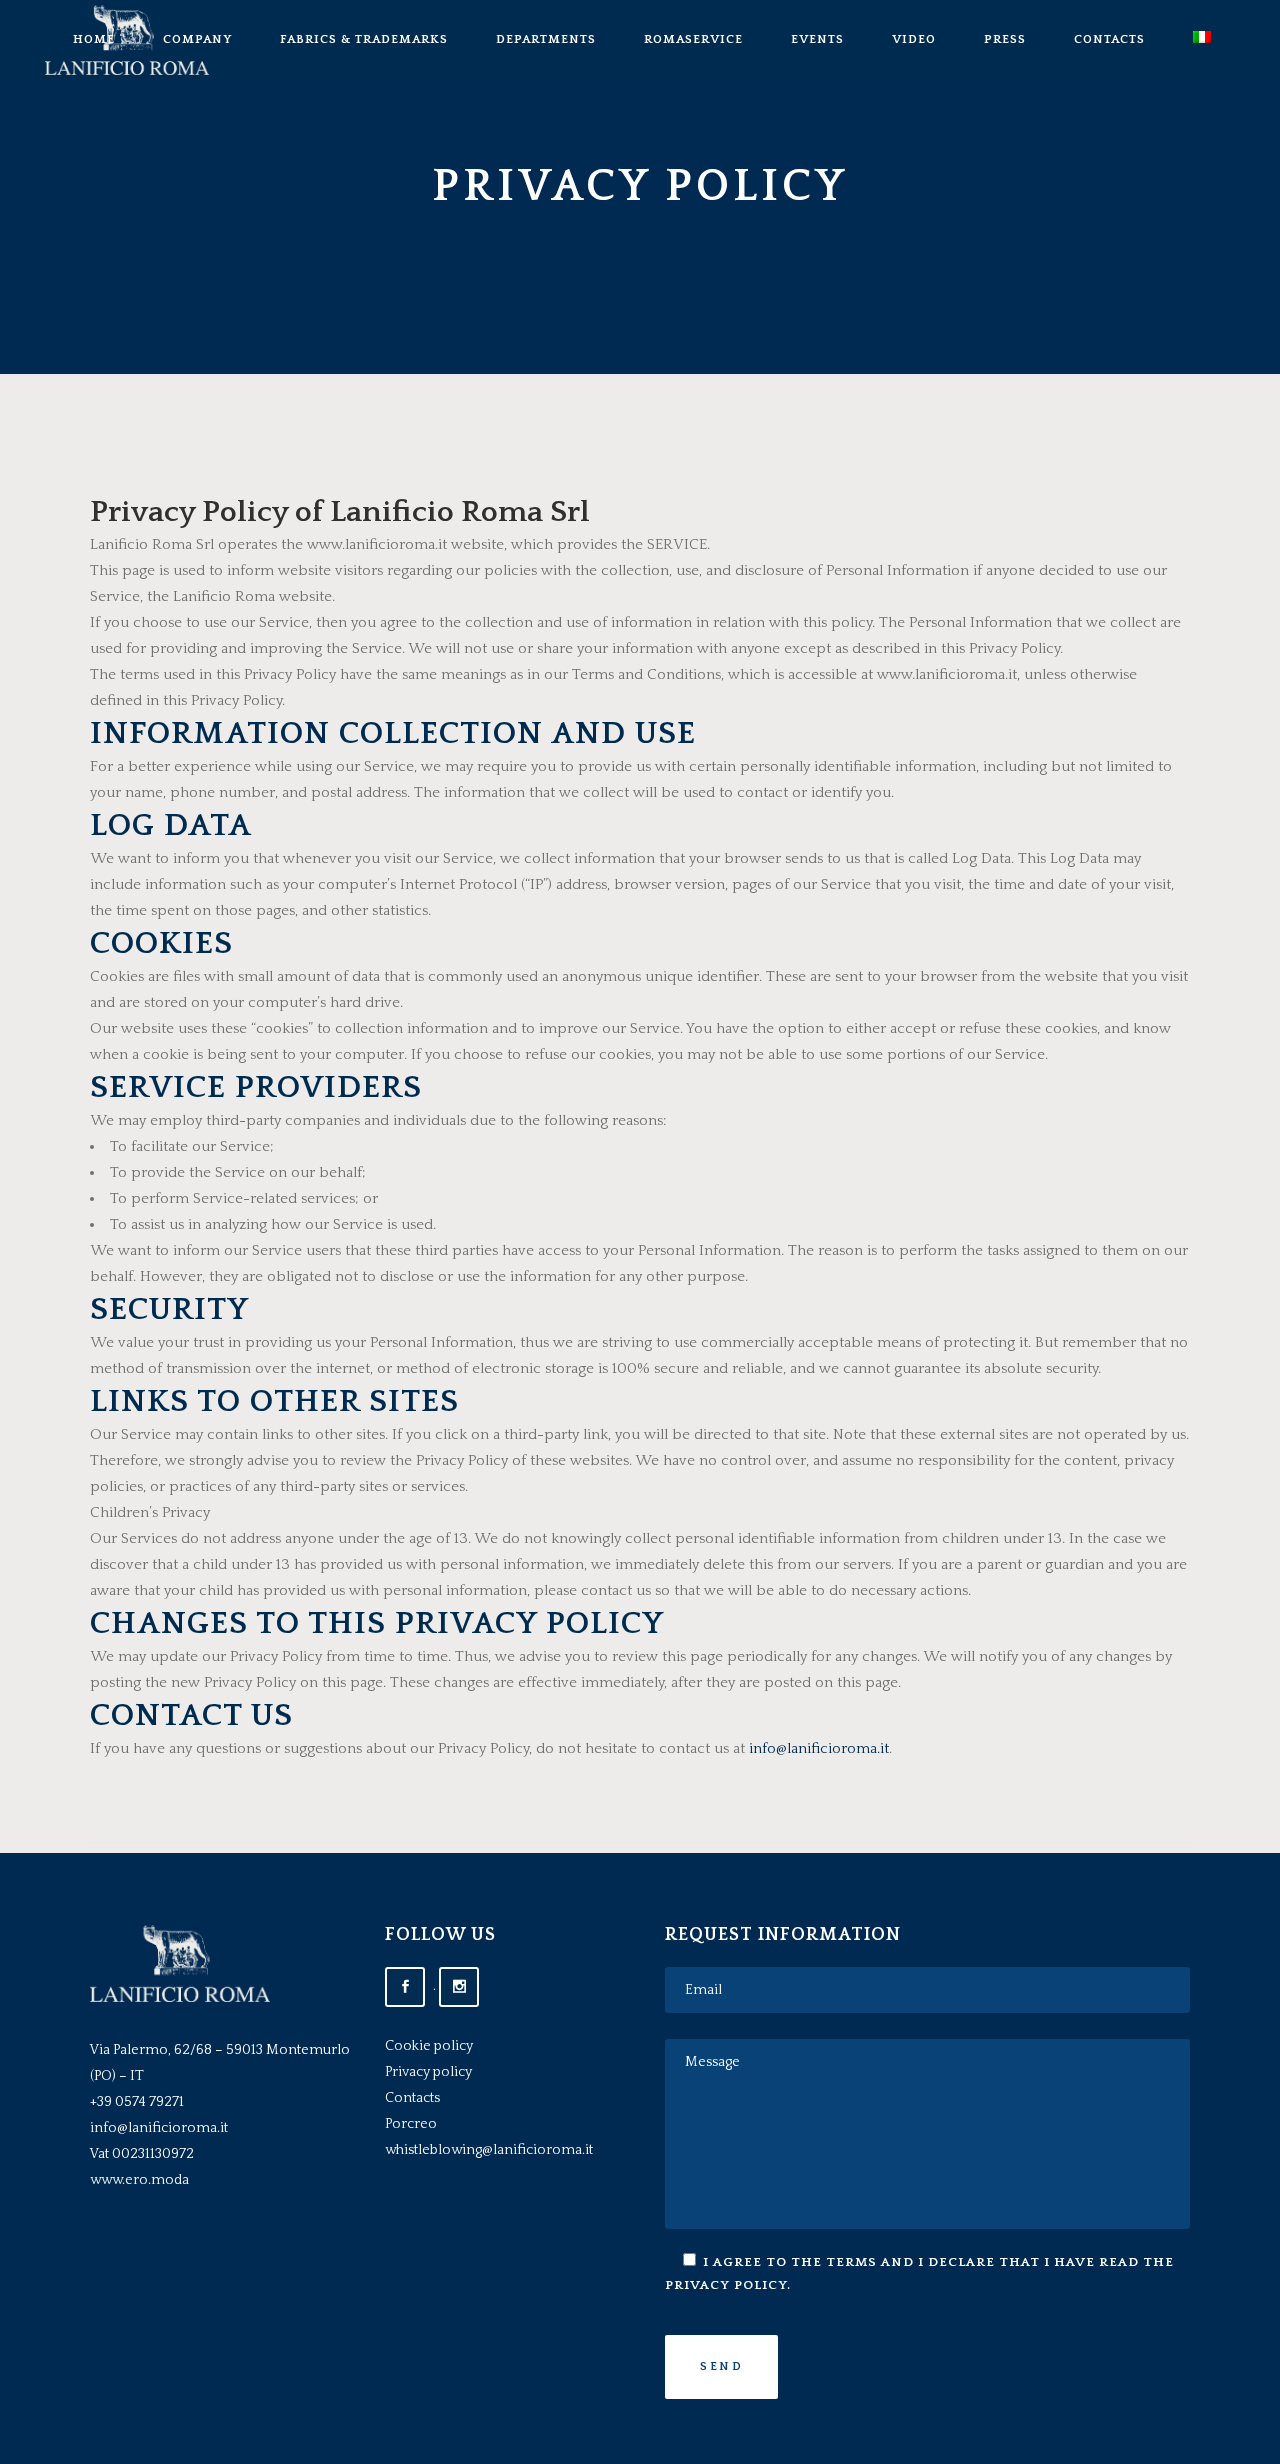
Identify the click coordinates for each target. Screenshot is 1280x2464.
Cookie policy (429, 2046)
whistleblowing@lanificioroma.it (489, 2150)
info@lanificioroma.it (819, 1748)
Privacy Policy (726, 2285)
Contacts (412, 2098)
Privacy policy (428, 2072)
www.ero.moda (139, 2180)
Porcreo (411, 2124)
